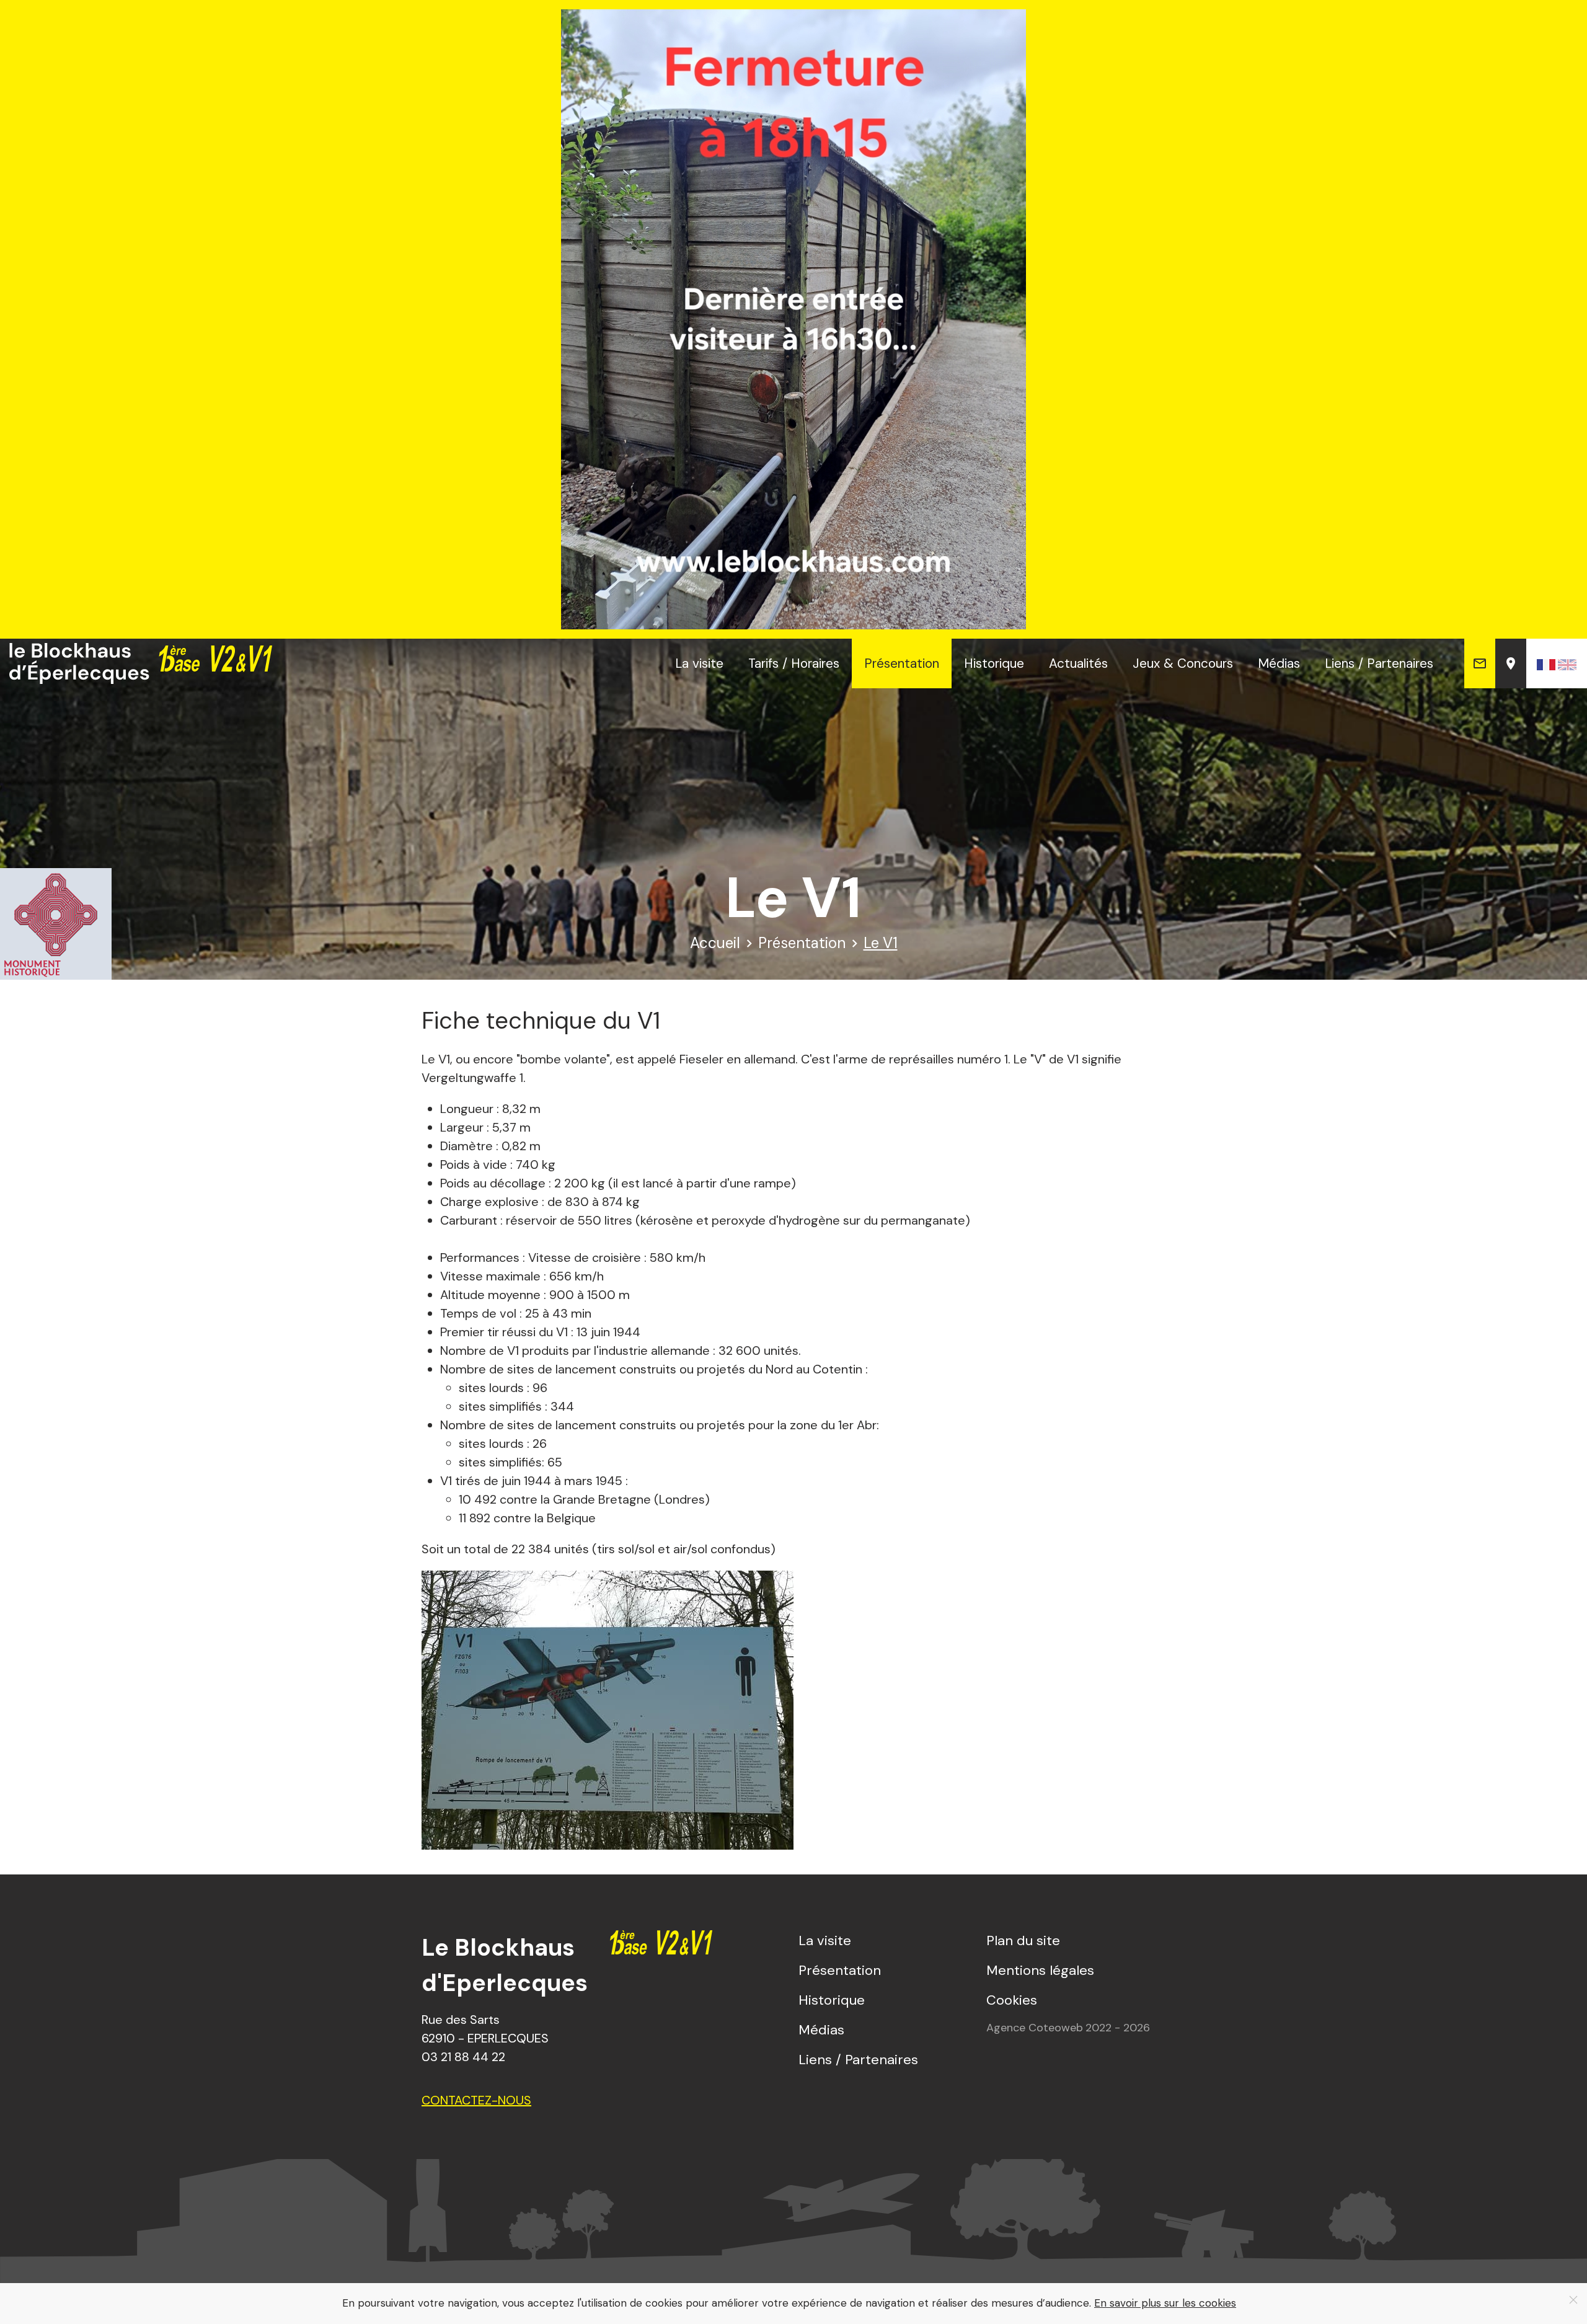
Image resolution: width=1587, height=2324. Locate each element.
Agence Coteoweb (1035, 2028)
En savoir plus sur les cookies (1165, 2303)
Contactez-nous (476, 2100)
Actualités (1078, 663)
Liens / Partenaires (1379, 663)
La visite (699, 663)
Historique (994, 663)
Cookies (1012, 2000)
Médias (1279, 663)
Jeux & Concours (1183, 663)
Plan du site (1023, 1940)
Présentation (902, 663)
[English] (1567, 663)
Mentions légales (1040, 1970)
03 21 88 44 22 (463, 2057)
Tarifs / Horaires (794, 663)
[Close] (1573, 2300)
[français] (1546, 663)
